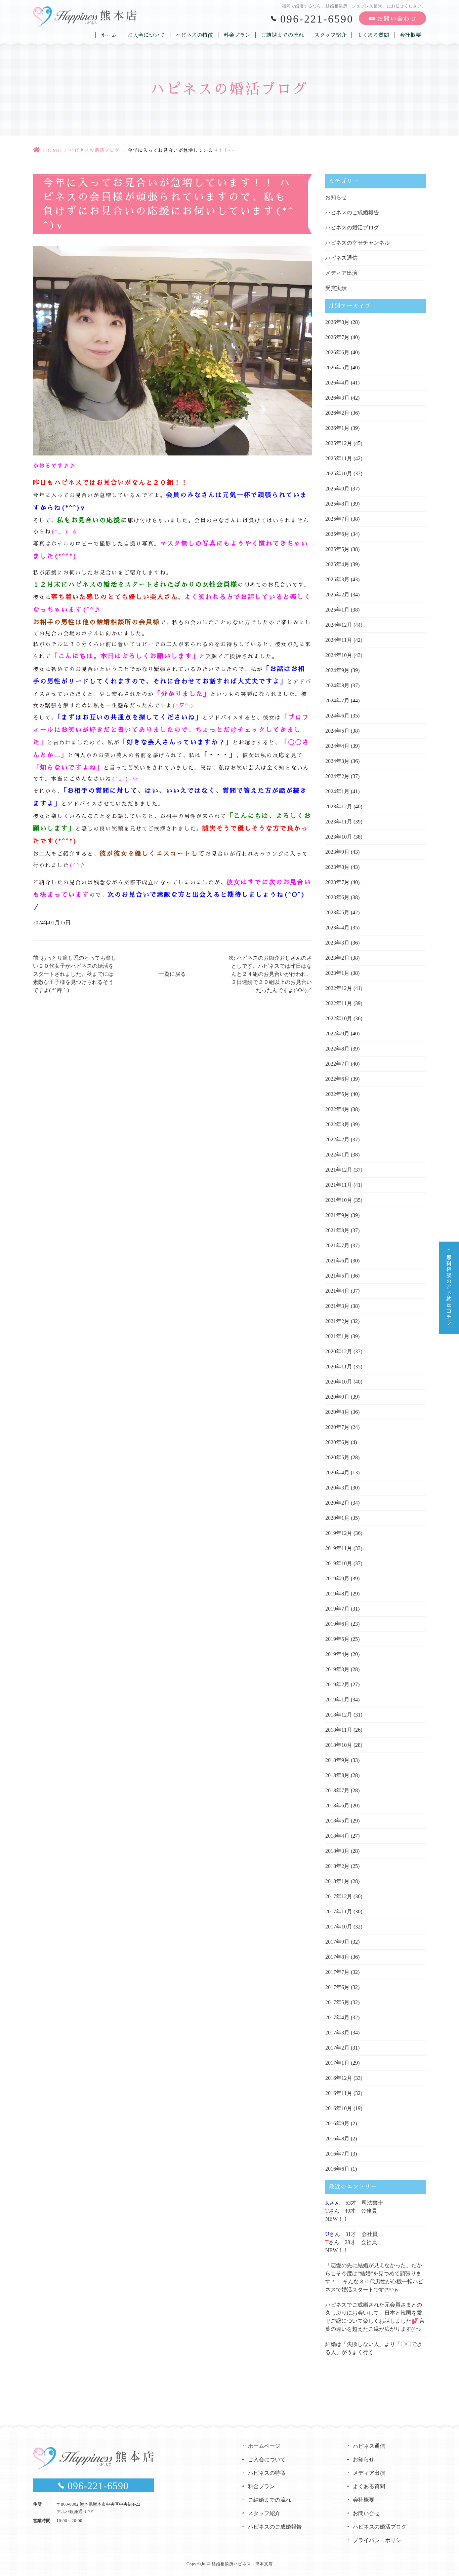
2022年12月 (339, 988)
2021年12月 (339, 1170)
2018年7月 (337, 1790)
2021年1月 (337, 1336)
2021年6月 (337, 1261)
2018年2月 (337, 1866)
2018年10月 (339, 1745)
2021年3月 (337, 1306)
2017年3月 (337, 2033)
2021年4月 (337, 1291)
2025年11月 (339, 458)
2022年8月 (337, 1049)
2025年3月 (337, 579)
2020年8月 (337, 1412)
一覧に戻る (172, 974)
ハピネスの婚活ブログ (94, 150)
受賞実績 (336, 288)
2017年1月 (337, 2063)
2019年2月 (337, 1684)
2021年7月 (337, 1245)
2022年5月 (337, 1094)
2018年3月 (337, 1851)
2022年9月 (337, 1034)
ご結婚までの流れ (282, 35)
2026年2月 (337, 413)
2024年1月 (337, 791)
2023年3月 (337, 943)
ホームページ (264, 2446)
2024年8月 (337, 685)
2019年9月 (337, 1578)
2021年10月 (339, 1200)
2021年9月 (337, 1215)
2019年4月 (337, 1654)
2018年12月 (339, 1715)
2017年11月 (339, 1911)
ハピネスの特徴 (194, 35)
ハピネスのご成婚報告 (352, 212)
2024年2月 (337, 776)
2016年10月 (339, 2108)
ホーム (109, 35)
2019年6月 (337, 1624)
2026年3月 (337, 398)
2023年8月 (337, 867)
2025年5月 (337, 549)
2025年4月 (337, 564)
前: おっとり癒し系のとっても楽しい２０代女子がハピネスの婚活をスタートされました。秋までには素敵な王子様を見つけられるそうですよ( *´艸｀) (75, 974)
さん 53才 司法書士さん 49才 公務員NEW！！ (354, 2211)
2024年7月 (337, 701)
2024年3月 (337, 761)
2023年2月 (337, 958)
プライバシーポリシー (380, 2540)
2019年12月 (339, 1533)
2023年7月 (337, 882)
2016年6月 (337, 2169)
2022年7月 (337, 1064)
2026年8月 (337, 322)
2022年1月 (337, 1155)
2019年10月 (339, 1563)
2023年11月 (339, 822)
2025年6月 (337, 534)
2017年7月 (337, 1972)
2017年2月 (337, 2048)
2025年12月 (339, 443)
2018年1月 (337, 1881)
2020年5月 (337, 1457)
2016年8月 (337, 2139)
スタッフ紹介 (330, 35)
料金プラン (237, 35)
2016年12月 (339, 2078)
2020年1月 (337, 1518)
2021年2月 (337, 1321)
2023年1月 (337, 973)
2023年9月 (337, 852)
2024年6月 (337, 716)
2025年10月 (339, 473)
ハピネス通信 (341, 258)
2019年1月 (337, 1700)
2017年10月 (339, 1927)
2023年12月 (339, 806)
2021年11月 (339, 1185)
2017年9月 (337, 1942)
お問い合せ (366, 2513)
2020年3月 (337, 1488)
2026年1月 (337, 428)
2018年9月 (337, 1760)
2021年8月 (337, 1230)
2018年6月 (337, 1806)
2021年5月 (337, 1276)
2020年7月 (337, 1427)
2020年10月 (339, 1382)
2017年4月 (337, 2017)
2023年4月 (337, 928)
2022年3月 (337, 1124)
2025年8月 (337, 504)
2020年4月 (337, 1473)
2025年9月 (337, 489)
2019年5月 (337, 1639)
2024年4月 (337, 746)
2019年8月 (337, 1594)
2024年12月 (339, 625)
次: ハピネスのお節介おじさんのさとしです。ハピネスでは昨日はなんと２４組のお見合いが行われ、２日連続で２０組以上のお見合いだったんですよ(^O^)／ (270, 974)
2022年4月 (337, 1109)
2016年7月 (337, 2154)
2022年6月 (337, 1079)
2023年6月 (337, 897)
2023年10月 (339, 837)
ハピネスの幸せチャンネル (358, 243)
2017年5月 (337, 2002)
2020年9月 (337, 1397)
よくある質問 (373, 35)
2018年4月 (337, 1836)
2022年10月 (339, 1018)
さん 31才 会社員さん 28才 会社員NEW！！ (351, 2242)
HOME (52, 150)
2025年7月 (337, 519)
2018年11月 (339, 1730)
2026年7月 (337, 337)
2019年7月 (337, 1609)
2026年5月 (337, 367)
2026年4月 (337, 383)
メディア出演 (341, 273)
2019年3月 (337, 1669)
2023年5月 (337, 912)
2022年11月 (339, 1003)
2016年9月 (337, 2123)
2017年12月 (339, 1896)
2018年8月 (337, 1775)
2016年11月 (339, 2093)
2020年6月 (337, 1442)
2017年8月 (337, 1957)
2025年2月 (337, 595)
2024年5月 (337, 731)
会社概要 (410, 35)
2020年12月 (339, 1351)
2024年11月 (339, 640)
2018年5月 (337, 1821)
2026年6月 (337, 352)
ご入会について (146, 35)
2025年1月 (337, 610)
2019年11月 (339, 1548)
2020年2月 (337, 1503)
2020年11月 (339, 1367)
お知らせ (336, 197)
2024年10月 (339, 655)
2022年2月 (337, 1139)
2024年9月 (337, 670)
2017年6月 (337, 1987)
